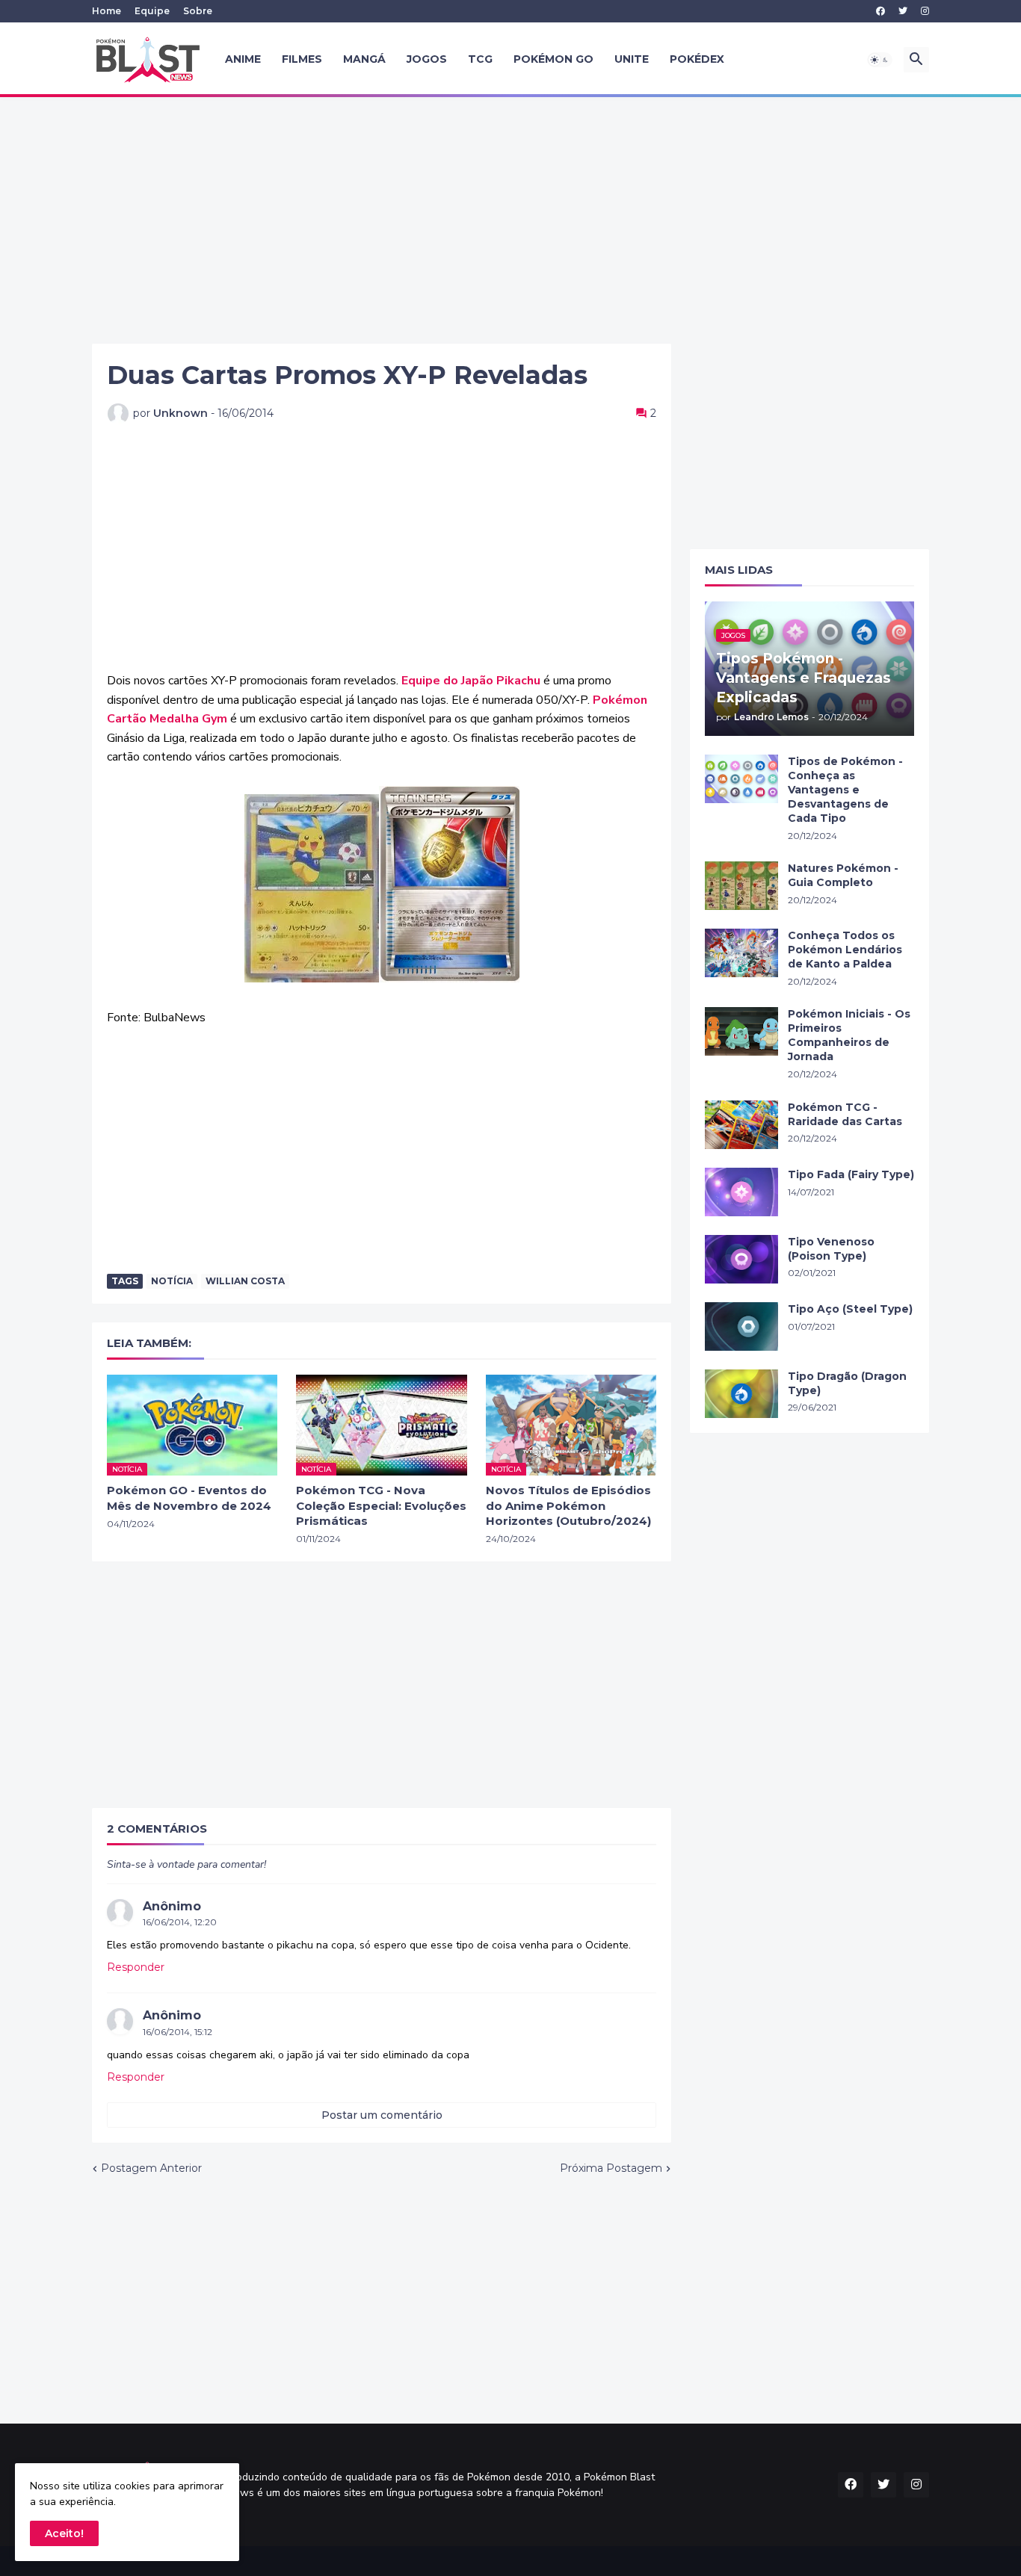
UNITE (632, 59)
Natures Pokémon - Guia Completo (843, 875)
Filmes (302, 59)
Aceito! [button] (64, 2533)
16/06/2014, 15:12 (178, 2032)
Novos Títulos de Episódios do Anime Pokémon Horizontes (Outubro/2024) (568, 1505)
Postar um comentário (382, 2115)
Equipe (152, 11)
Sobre (198, 11)
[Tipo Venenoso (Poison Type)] (741, 1259)
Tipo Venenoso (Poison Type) (831, 1249)
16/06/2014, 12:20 (180, 1922)
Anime (243, 59)
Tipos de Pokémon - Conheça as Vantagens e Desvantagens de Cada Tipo (845, 790)
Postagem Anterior (151, 2168)
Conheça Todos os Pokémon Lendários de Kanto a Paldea (845, 950)
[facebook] (880, 11)
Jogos (427, 59)
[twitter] (903, 11)
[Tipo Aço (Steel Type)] (741, 1326)
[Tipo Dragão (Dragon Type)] (741, 1394)
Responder (136, 1967)
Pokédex (697, 59)
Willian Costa (245, 1281)
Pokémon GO (553, 59)
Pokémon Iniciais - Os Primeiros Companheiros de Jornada (849, 1035)
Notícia (172, 1281)
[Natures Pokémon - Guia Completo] (741, 886)
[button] (880, 60)
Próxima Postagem (611, 2168)
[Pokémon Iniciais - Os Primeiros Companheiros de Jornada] (741, 1031)
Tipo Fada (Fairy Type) (851, 1174)
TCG (480, 59)
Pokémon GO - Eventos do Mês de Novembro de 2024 (189, 1498)
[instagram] (925, 11)
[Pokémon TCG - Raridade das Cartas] (741, 1125)
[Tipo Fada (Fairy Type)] (741, 1192)
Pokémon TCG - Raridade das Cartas (845, 1114)
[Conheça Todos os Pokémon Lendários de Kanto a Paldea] (741, 953)
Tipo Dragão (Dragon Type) (847, 1383)
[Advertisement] (510, 220)
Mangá (364, 59)
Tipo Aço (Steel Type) (850, 1309)
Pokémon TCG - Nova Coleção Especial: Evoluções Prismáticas (381, 1505)
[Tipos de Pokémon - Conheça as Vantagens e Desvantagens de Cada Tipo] (741, 779)
